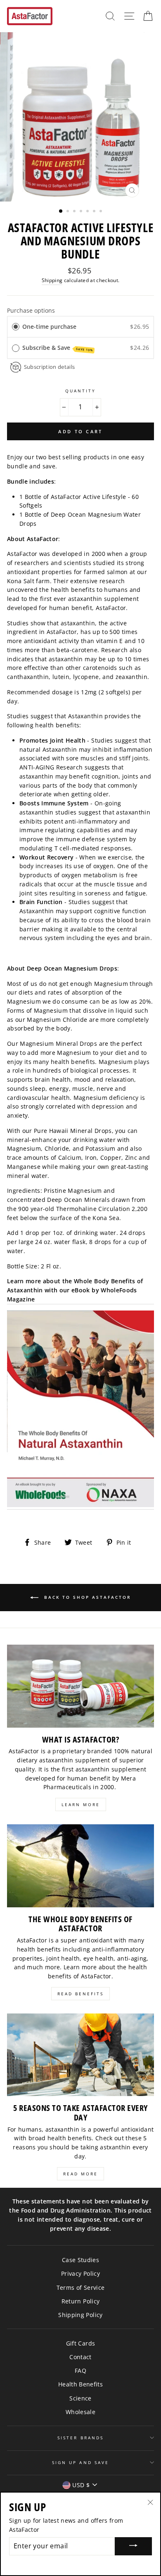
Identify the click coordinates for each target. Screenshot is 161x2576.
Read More (80, 2174)
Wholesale (80, 2412)
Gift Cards (80, 2343)
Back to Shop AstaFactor (86, 1597)
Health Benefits (80, 2384)
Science (80, 2398)
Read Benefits (80, 1994)
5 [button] (88, 212)
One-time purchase (49, 326)
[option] (80, 117)
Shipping (52, 280)
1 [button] (61, 211)
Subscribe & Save (58, 348)
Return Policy (80, 2301)
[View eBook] (80, 1410)
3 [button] (75, 212)
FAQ (80, 2371)
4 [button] (82, 212)
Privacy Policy (80, 2273)
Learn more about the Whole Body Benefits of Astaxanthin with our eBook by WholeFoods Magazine (75, 1290)
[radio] (16, 327)
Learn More (81, 1804)
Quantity (80, 391)
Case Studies (80, 2260)
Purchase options (31, 310)
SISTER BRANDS (80, 2438)
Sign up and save (80, 2462)
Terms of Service (80, 2288)
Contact (80, 2357)
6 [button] (95, 212)
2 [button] (69, 212)
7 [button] (102, 212)
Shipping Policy (80, 2315)
